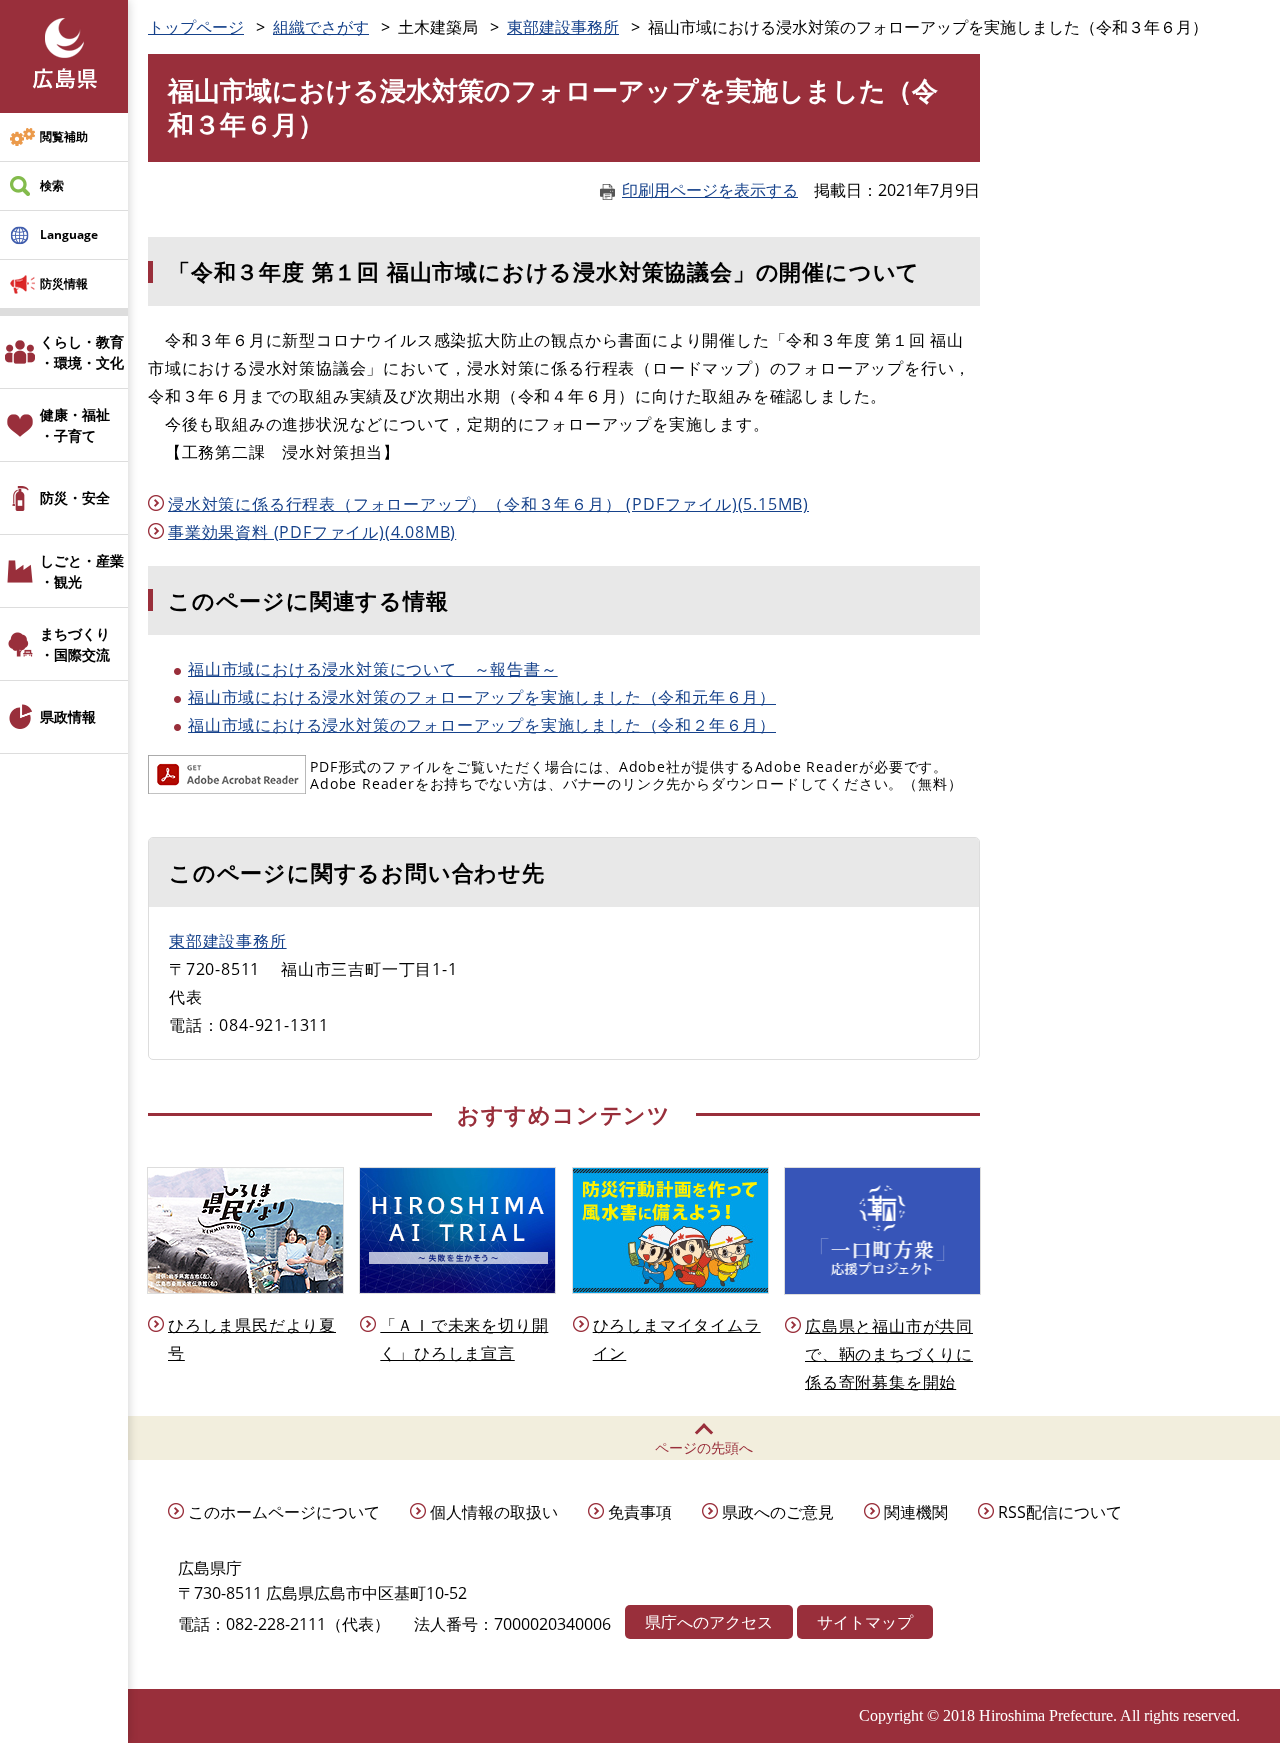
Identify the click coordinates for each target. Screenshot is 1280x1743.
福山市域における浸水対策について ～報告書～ (373, 669)
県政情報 (68, 716)
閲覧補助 (64, 136)
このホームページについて (284, 1512)
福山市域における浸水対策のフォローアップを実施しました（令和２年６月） (482, 725)
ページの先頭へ (704, 1447)
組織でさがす (321, 27)
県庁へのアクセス (709, 1622)
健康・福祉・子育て (75, 425)
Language (69, 234)
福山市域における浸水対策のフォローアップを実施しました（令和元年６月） (482, 697)
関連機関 (916, 1512)
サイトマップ (865, 1622)
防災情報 (64, 283)
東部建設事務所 (563, 27)
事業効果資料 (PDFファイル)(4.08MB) (312, 532)
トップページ (196, 27)
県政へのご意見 (778, 1512)
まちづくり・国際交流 (75, 644)
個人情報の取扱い (494, 1512)
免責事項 (640, 1512)
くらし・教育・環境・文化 (82, 352)
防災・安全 (75, 497)
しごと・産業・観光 (82, 571)
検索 (52, 185)
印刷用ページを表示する (710, 190)
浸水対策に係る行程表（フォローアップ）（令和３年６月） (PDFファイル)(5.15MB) (488, 504)
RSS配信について (1060, 1512)
